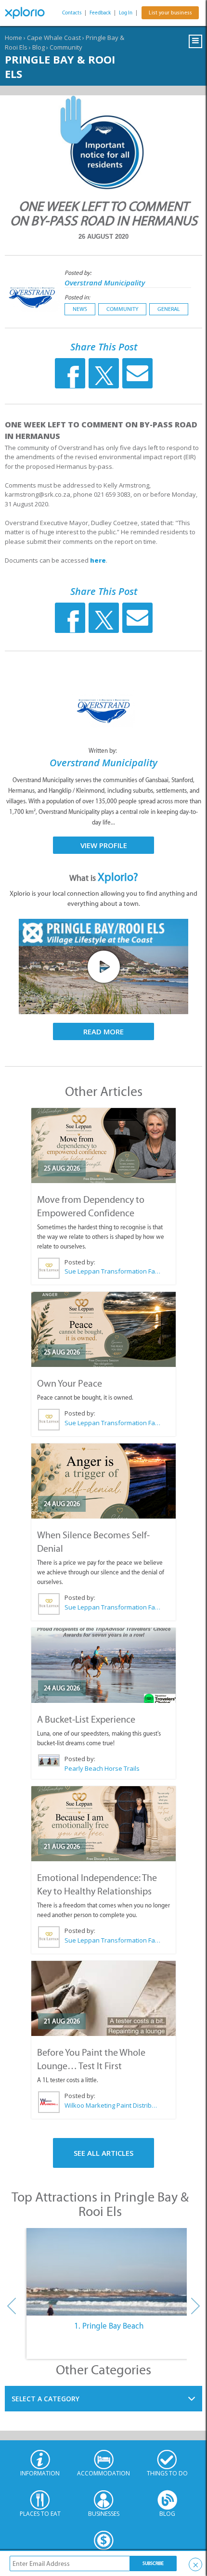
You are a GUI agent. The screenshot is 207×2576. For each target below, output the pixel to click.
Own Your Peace (70, 1383)
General (169, 309)
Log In (126, 13)
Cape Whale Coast (54, 38)
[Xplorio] (29, 13)
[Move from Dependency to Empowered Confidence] (103, 1146)
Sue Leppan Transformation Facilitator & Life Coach (112, 1271)
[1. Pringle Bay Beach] (109, 2272)
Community (66, 47)
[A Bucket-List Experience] (103, 1665)
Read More (103, 1031)
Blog (39, 47)
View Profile (104, 845)
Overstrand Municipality (105, 283)
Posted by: (79, 273)
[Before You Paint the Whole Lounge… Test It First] (103, 1998)
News (80, 309)
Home (13, 38)
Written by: (103, 751)
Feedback (100, 13)
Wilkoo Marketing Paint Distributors (112, 2105)
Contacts (72, 13)
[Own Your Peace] (103, 1329)
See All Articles (103, 2153)
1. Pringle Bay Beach (109, 2326)
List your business (170, 13)
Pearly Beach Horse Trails (102, 1768)
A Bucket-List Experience (86, 1719)
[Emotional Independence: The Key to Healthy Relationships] (103, 1824)
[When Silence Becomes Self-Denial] (103, 1481)
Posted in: (77, 297)
